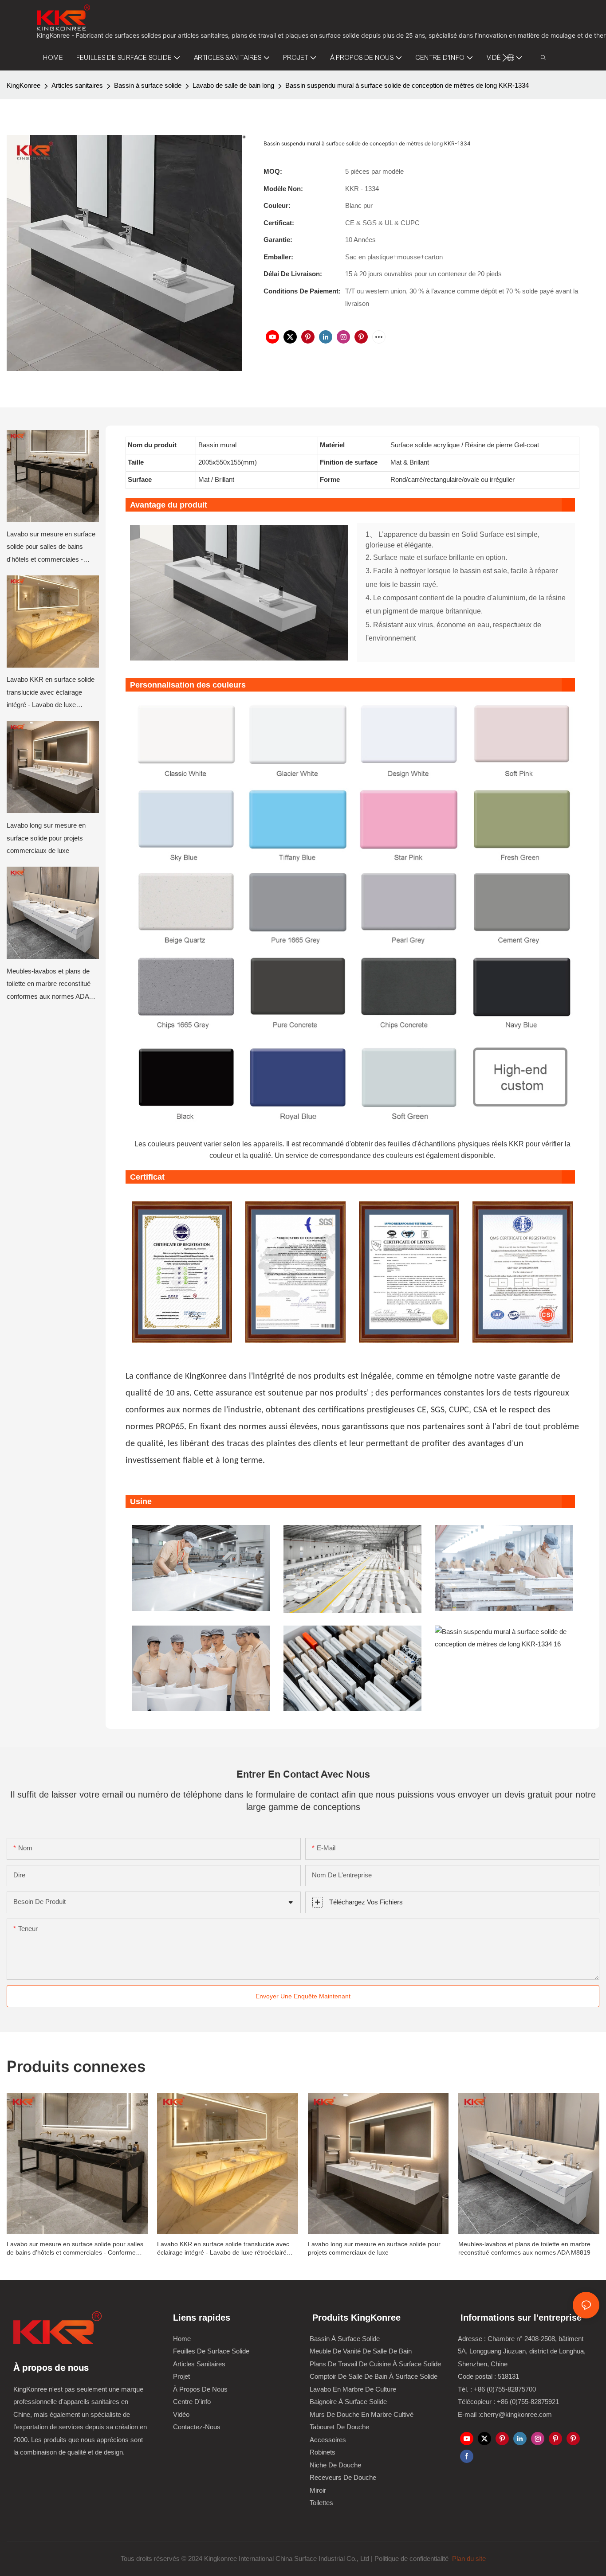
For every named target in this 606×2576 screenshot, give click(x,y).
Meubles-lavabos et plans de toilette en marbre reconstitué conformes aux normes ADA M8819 (49, 985)
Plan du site (468, 2558)
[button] (505, 58)
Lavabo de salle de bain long (233, 85)
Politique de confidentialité (412, 2558)
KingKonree (24, 85)
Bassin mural (218, 445)
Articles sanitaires (77, 85)
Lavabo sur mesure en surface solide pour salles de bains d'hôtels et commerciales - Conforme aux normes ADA (51, 548)
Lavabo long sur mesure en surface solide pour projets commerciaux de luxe (46, 838)
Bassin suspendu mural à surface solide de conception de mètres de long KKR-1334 (407, 85)
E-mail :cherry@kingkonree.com (505, 2414)
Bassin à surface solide (148, 85)
